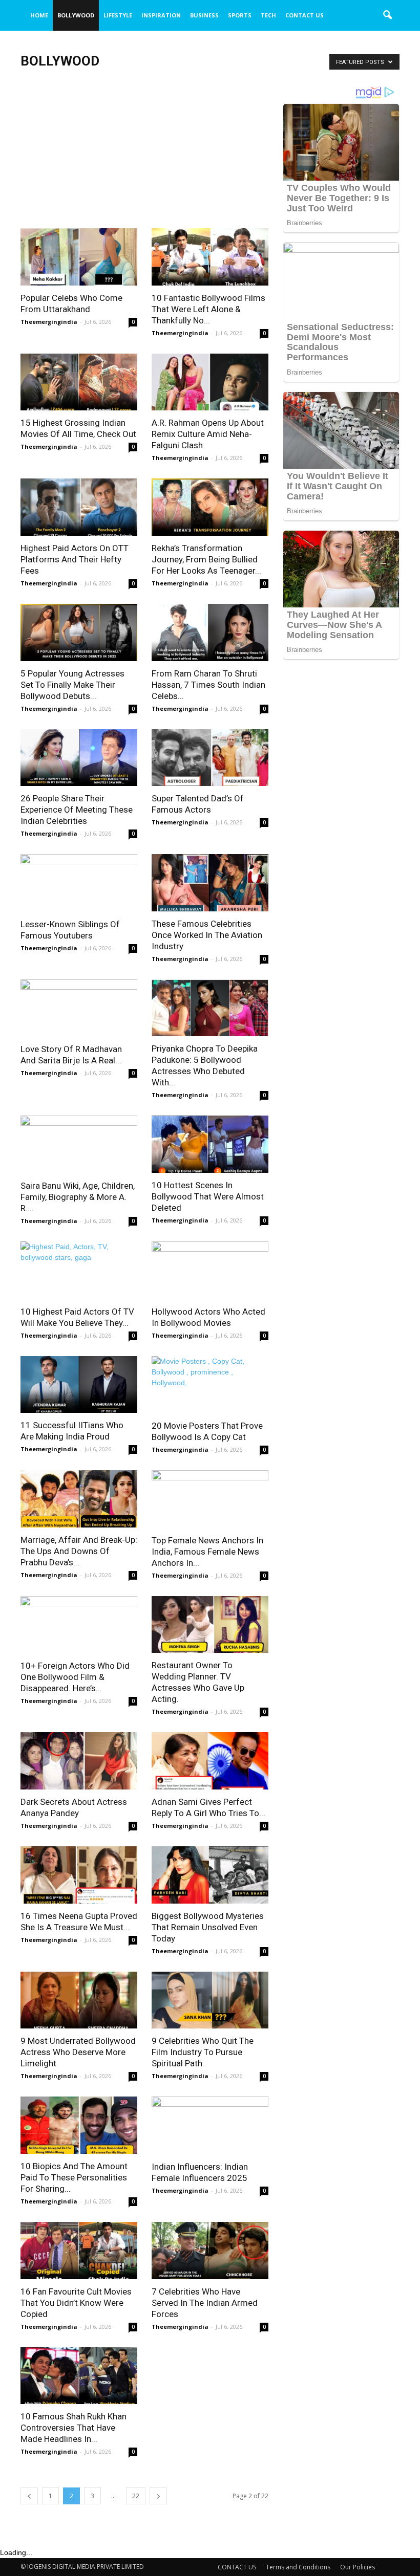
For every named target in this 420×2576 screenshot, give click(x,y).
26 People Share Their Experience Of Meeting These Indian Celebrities (77, 810)
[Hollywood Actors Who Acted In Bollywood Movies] (210, 1270)
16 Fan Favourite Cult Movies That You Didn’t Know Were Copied (76, 2303)
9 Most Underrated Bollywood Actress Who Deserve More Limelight (78, 2052)
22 (136, 2496)
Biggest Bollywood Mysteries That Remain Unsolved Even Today (208, 1927)
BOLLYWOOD (76, 15)
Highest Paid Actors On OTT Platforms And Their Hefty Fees (75, 559)
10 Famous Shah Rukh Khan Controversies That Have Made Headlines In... (73, 2428)
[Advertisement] (144, 152)
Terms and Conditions (298, 2567)
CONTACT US (304, 15)
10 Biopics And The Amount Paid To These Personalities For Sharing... (74, 2177)
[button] (387, 15)
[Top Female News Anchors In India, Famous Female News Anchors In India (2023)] (210, 1499)
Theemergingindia (49, 322)
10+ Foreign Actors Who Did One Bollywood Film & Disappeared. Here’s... (75, 1677)
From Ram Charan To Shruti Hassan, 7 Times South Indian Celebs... (208, 685)
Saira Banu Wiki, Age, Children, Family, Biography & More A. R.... (78, 1197)
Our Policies (358, 2567)
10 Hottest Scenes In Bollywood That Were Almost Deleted (208, 1196)
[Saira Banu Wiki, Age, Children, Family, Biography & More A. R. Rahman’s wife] (79, 1144)
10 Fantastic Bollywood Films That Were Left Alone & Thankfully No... (208, 309)
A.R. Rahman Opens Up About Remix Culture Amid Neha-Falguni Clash (208, 434)
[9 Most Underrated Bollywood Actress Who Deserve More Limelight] (79, 2000)
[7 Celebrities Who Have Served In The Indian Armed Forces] (210, 2251)
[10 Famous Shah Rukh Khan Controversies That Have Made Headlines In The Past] (79, 2376)
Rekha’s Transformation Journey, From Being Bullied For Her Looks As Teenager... (206, 559)
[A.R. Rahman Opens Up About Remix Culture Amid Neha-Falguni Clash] (210, 382)
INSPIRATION (161, 15)
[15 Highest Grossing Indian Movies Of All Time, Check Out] (79, 382)
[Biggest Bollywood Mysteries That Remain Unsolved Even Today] (210, 1875)
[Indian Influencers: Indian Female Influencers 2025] (210, 2125)
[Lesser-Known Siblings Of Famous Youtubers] (79, 883)
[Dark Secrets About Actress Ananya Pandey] (79, 1761)
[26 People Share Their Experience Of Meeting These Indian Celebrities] (79, 758)
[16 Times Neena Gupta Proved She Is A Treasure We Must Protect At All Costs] (79, 1875)
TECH (268, 15)
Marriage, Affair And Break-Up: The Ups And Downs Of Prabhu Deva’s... (79, 1551)
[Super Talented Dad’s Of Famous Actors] (210, 758)
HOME (39, 15)
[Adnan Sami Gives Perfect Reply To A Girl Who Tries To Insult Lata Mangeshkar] (210, 1761)
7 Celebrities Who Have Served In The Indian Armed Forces (205, 2303)
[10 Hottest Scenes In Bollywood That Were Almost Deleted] (210, 1144)
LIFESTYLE (118, 15)
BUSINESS (204, 15)
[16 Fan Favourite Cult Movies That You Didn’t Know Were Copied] (79, 2251)
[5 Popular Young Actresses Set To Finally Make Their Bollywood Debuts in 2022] (79, 632)
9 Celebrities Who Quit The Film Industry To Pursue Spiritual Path (203, 2052)
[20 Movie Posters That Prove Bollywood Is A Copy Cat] (210, 1385)
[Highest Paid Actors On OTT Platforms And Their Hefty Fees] (79, 507)
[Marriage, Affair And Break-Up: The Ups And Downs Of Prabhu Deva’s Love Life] (79, 1499)
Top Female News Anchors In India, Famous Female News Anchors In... (207, 1552)
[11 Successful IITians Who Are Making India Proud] (79, 1385)
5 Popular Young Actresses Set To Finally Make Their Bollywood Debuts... (72, 685)
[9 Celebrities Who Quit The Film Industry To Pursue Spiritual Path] (210, 2000)
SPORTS (240, 15)
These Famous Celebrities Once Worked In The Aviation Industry (207, 935)
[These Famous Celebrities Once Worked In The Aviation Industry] (210, 883)
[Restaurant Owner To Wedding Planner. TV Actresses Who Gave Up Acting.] (210, 1625)
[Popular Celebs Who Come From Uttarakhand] (79, 257)
